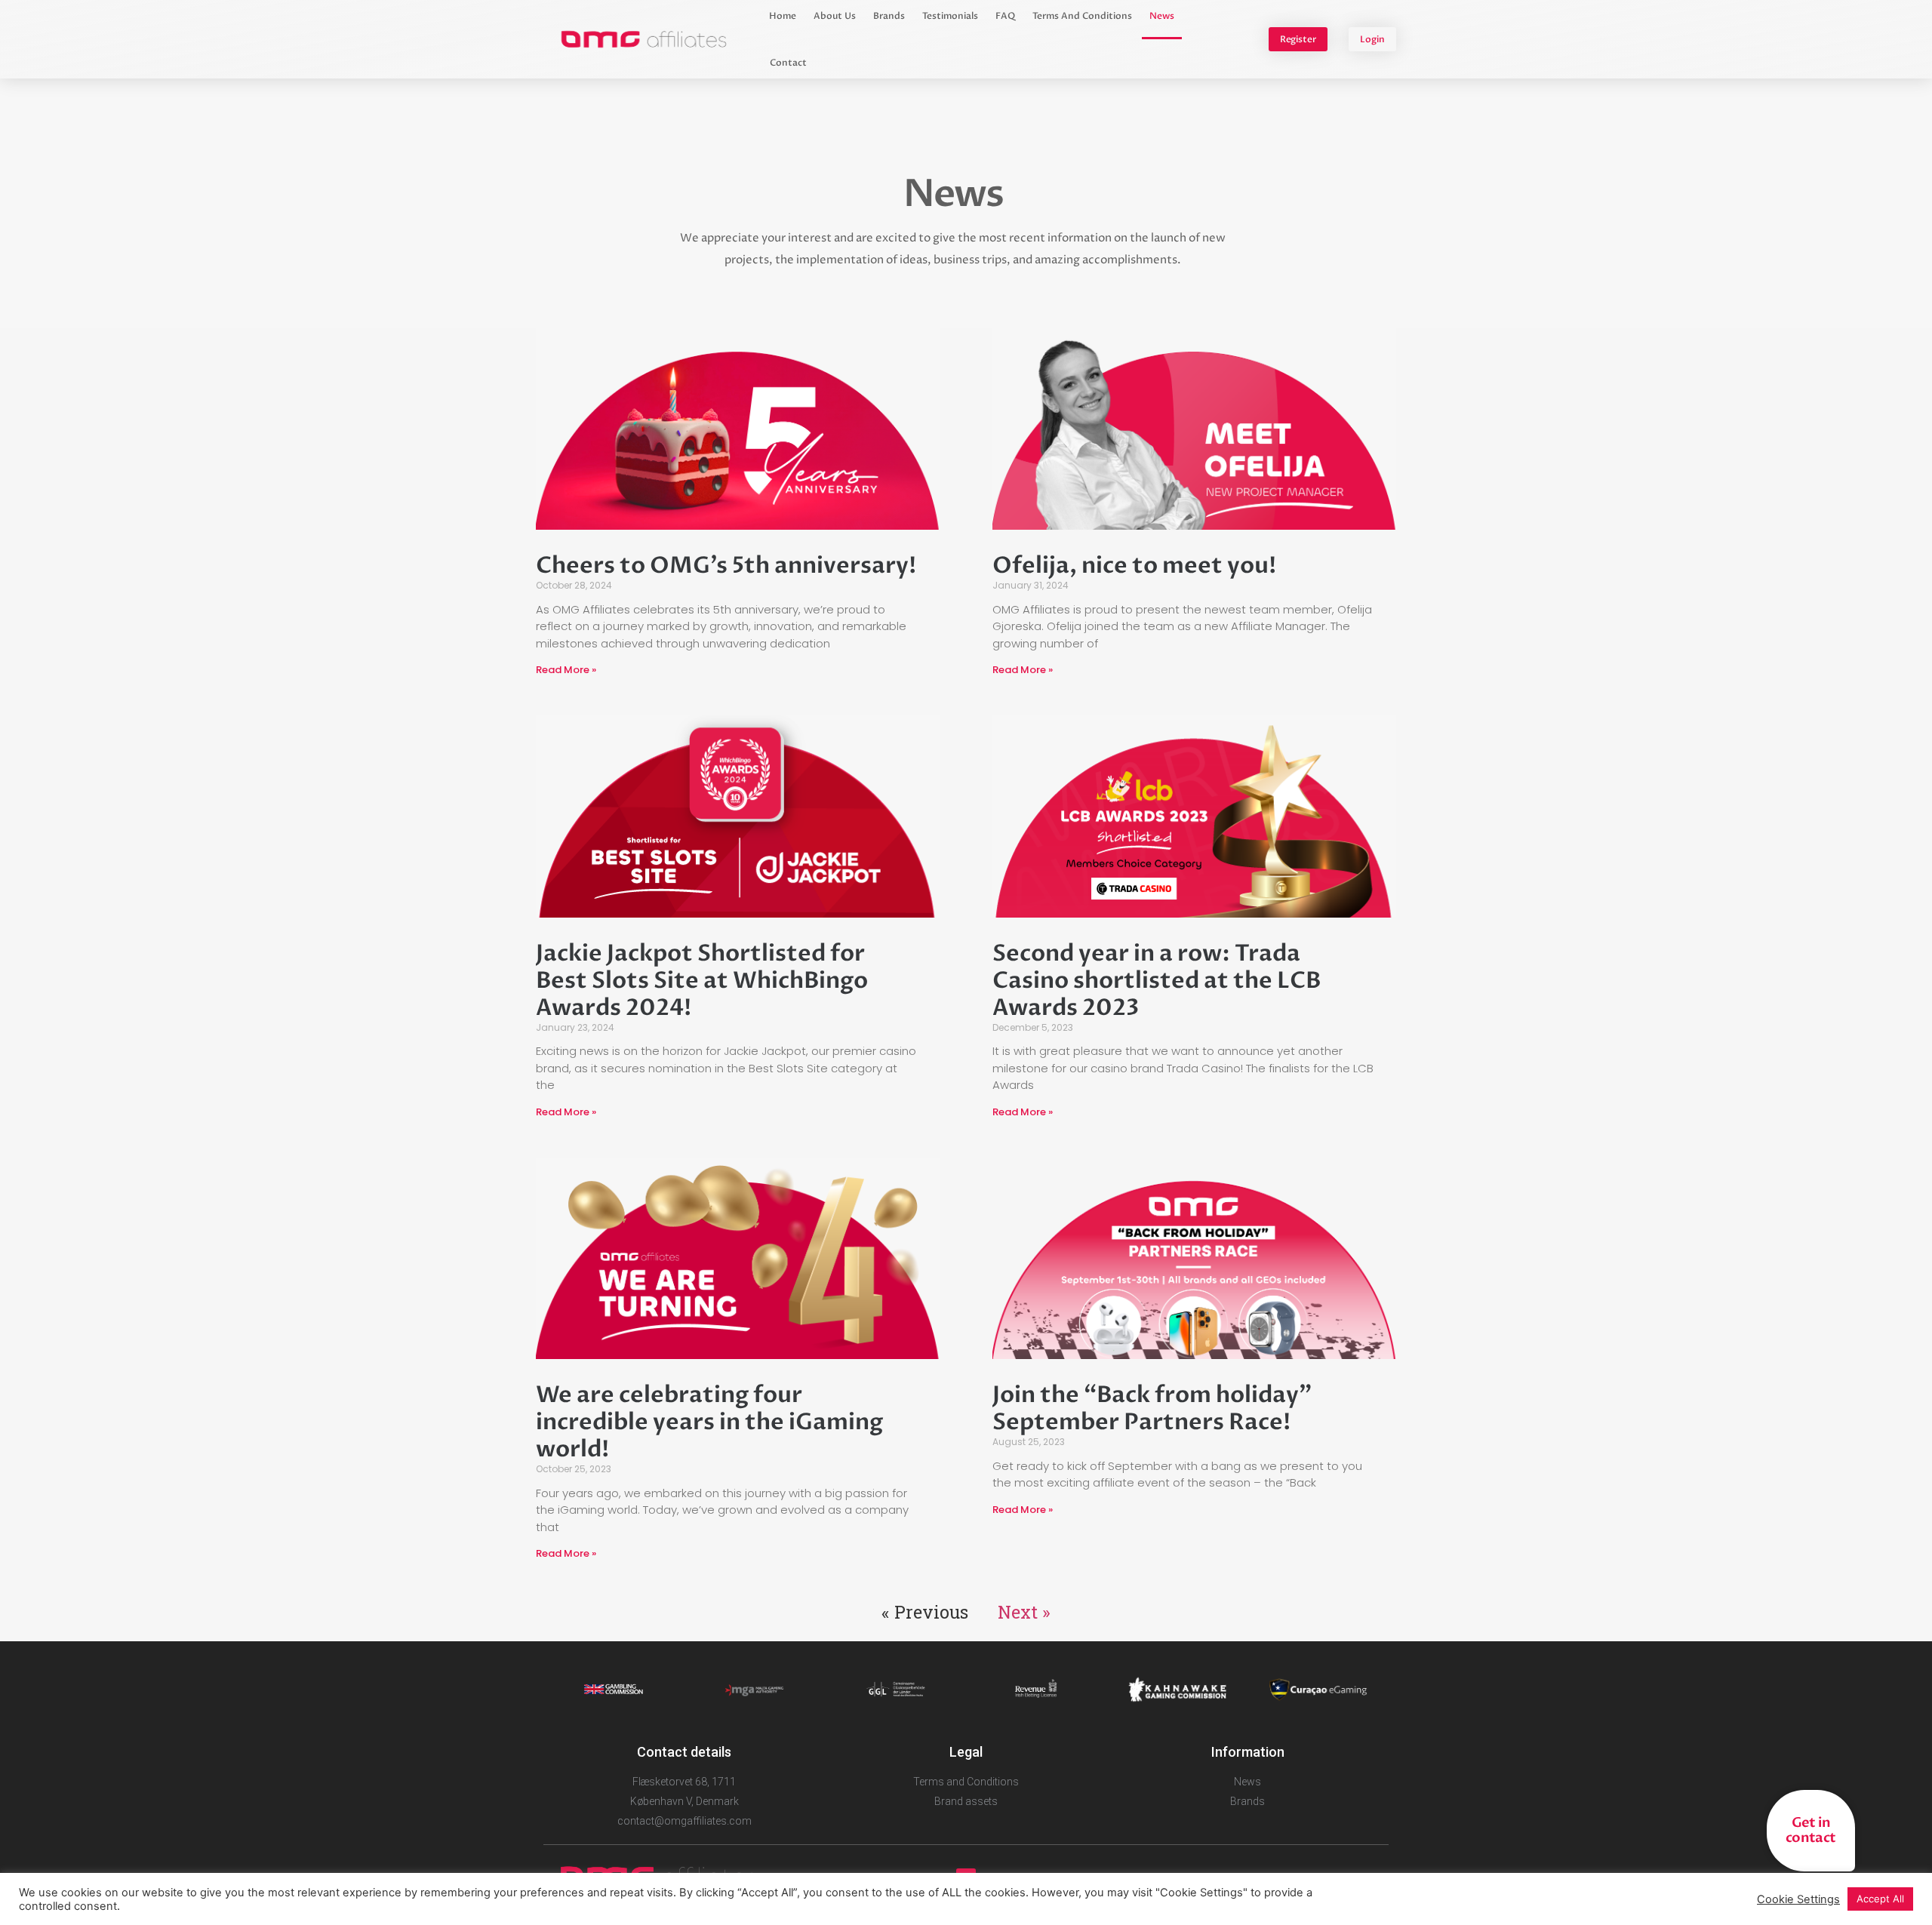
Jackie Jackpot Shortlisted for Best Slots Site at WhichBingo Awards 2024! (702, 981)
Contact (788, 63)
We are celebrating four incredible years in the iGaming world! (709, 1422)
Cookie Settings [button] (1798, 1899)
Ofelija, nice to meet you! (1134, 566)
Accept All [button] (1880, 1899)
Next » (1024, 1612)
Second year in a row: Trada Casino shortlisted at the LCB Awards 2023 (1157, 981)
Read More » (566, 670)
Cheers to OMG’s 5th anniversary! (726, 566)
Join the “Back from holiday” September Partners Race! (1152, 1408)
